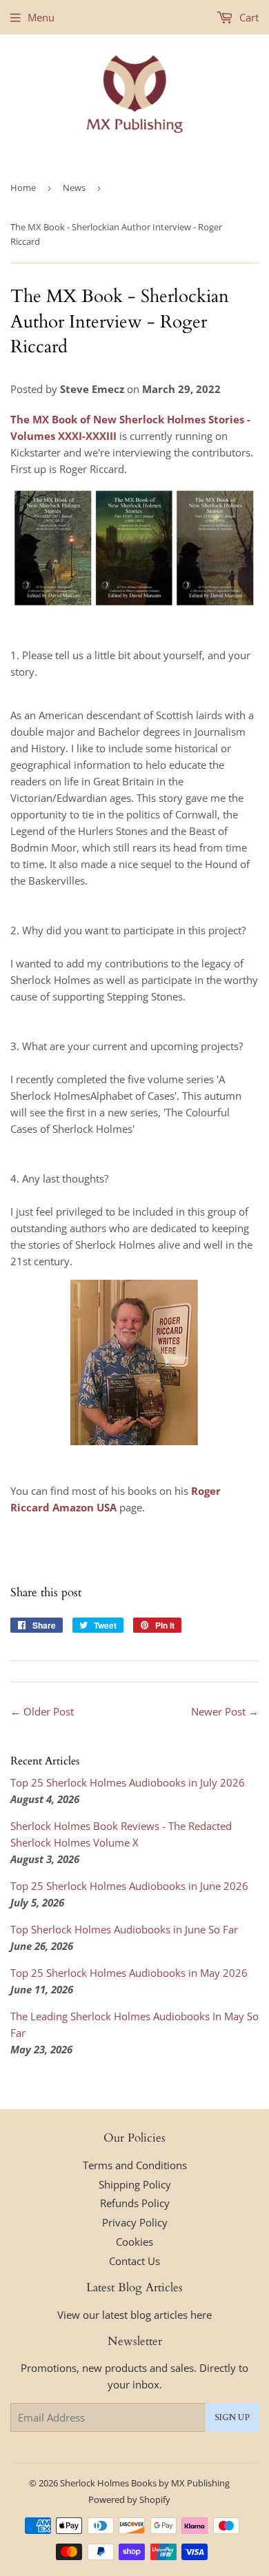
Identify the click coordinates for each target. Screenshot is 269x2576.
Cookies (134, 2242)
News (74, 188)
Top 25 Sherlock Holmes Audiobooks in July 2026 (128, 1782)
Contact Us (134, 2261)
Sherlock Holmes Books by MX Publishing (145, 2483)
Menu (41, 17)
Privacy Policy (135, 2222)
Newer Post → (225, 1711)
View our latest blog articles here (134, 2315)
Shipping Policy (135, 2184)
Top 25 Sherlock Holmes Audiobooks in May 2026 (129, 1973)
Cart (248, 17)
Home (23, 188)
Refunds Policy (135, 2203)
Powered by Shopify (129, 2499)
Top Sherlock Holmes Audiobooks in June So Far (124, 1929)
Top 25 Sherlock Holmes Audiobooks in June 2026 (129, 1886)
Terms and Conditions (135, 2165)
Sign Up (232, 2417)
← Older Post (42, 1711)
